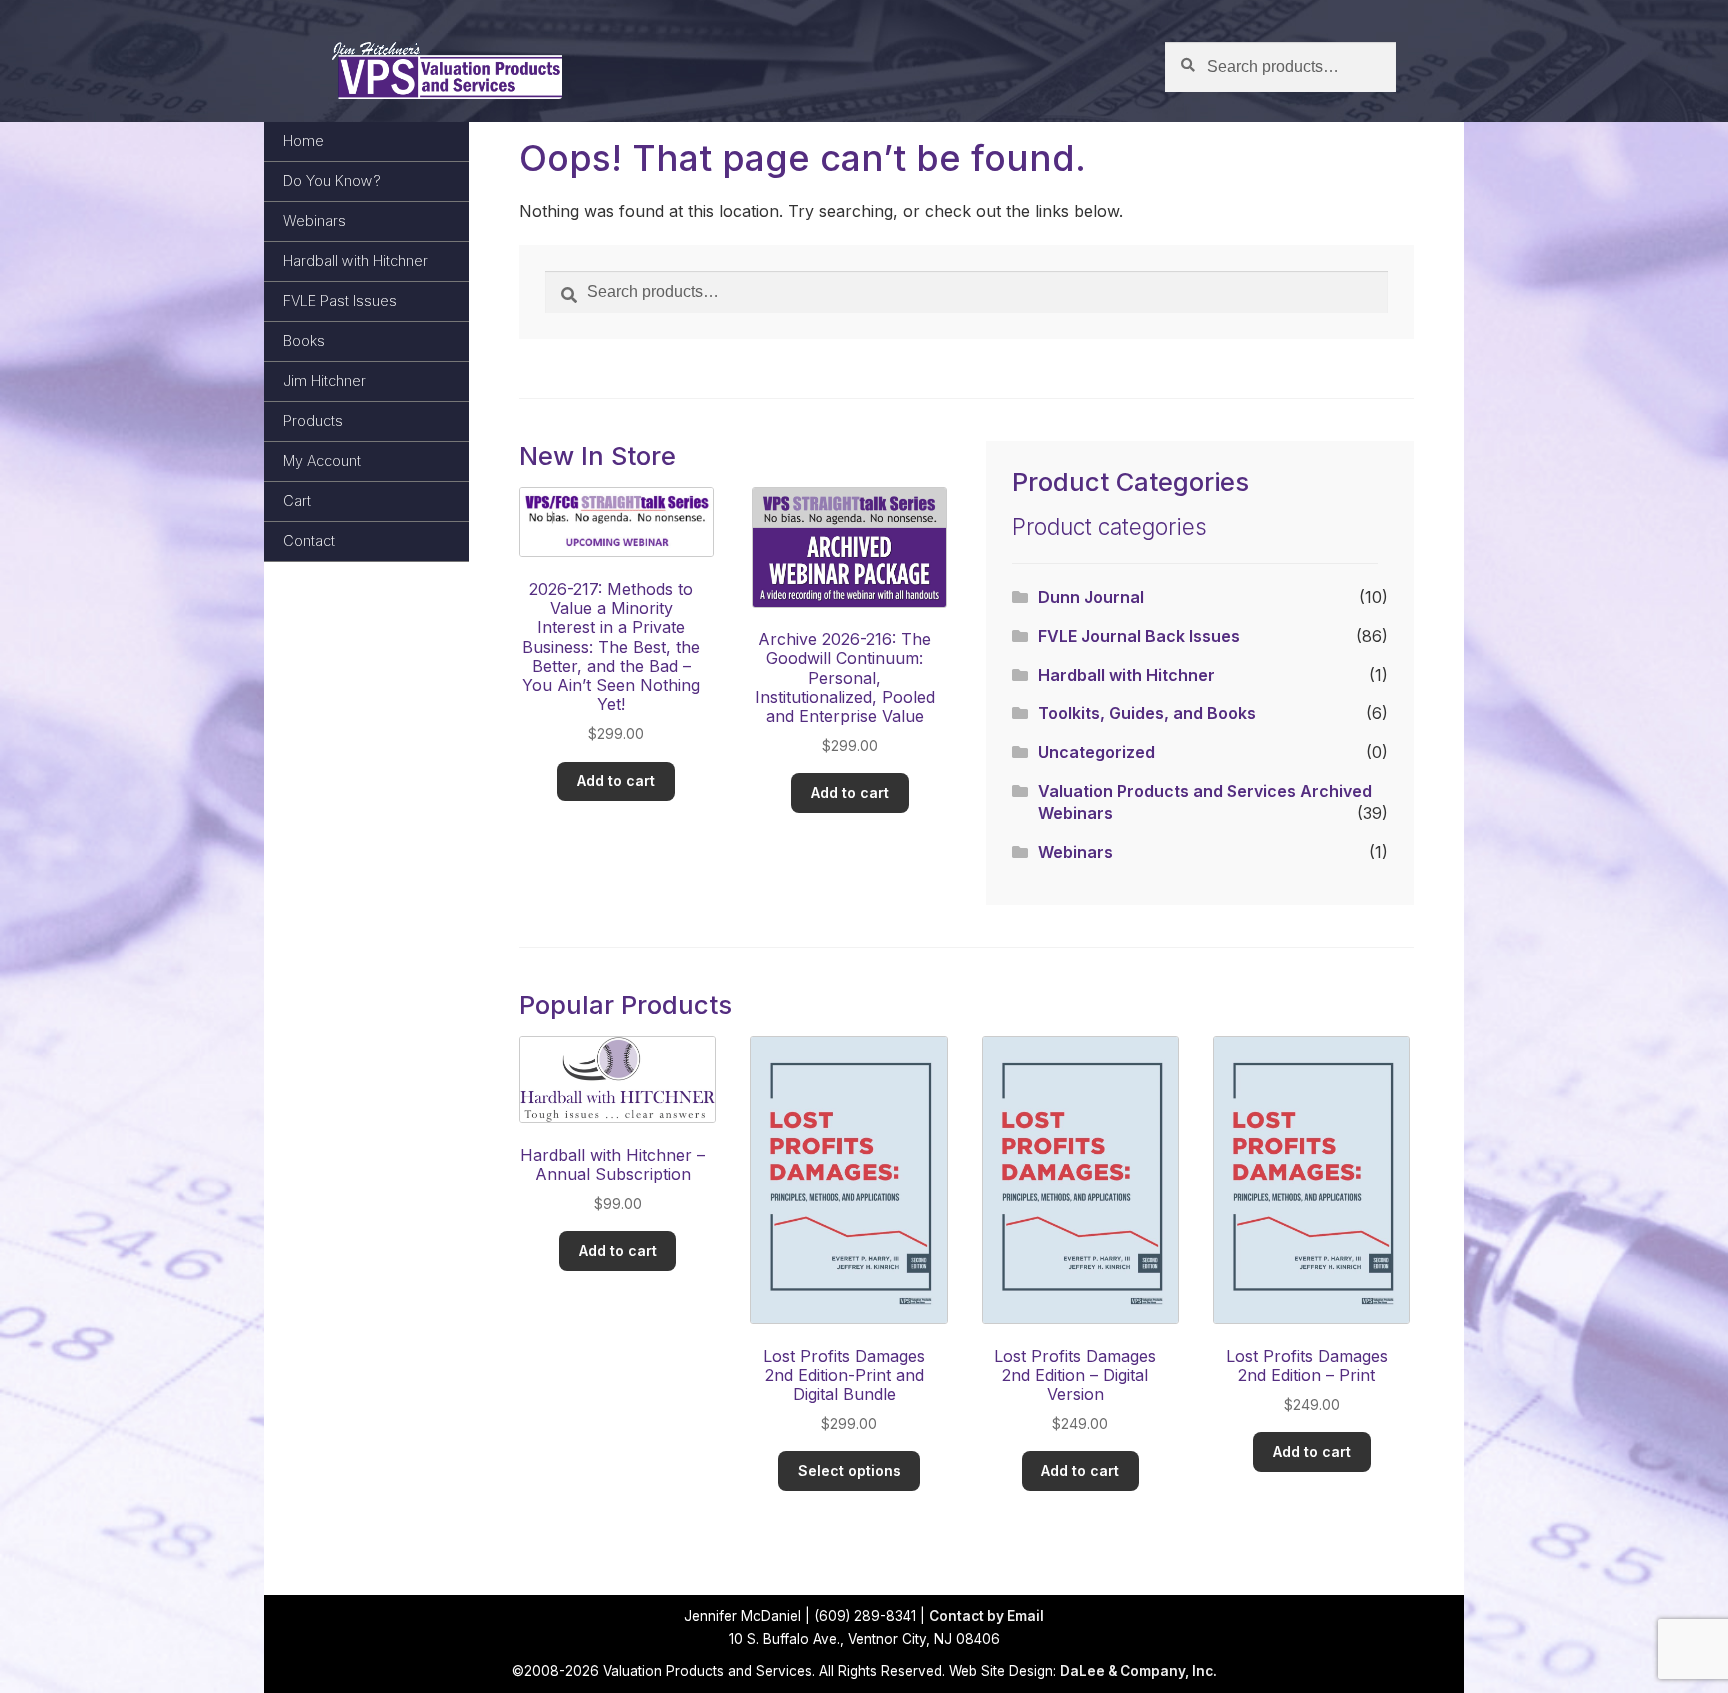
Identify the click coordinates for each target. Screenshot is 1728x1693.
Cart (297, 500)
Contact (309, 540)
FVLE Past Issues (340, 300)
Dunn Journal (1091, 597)
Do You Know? (332, 180)
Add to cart (616, 780)
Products (313, 420)
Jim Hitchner (324, 380)
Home (303, 140)
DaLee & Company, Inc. (1138, 1671)
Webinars (314, 220)
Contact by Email (986, 1616)
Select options (849, 1470)
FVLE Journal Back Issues (1139, 636)
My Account (322, 460)
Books (304, 340)
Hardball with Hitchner (355, 260)
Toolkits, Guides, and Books (1147, 713)
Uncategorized (1096, 752)
